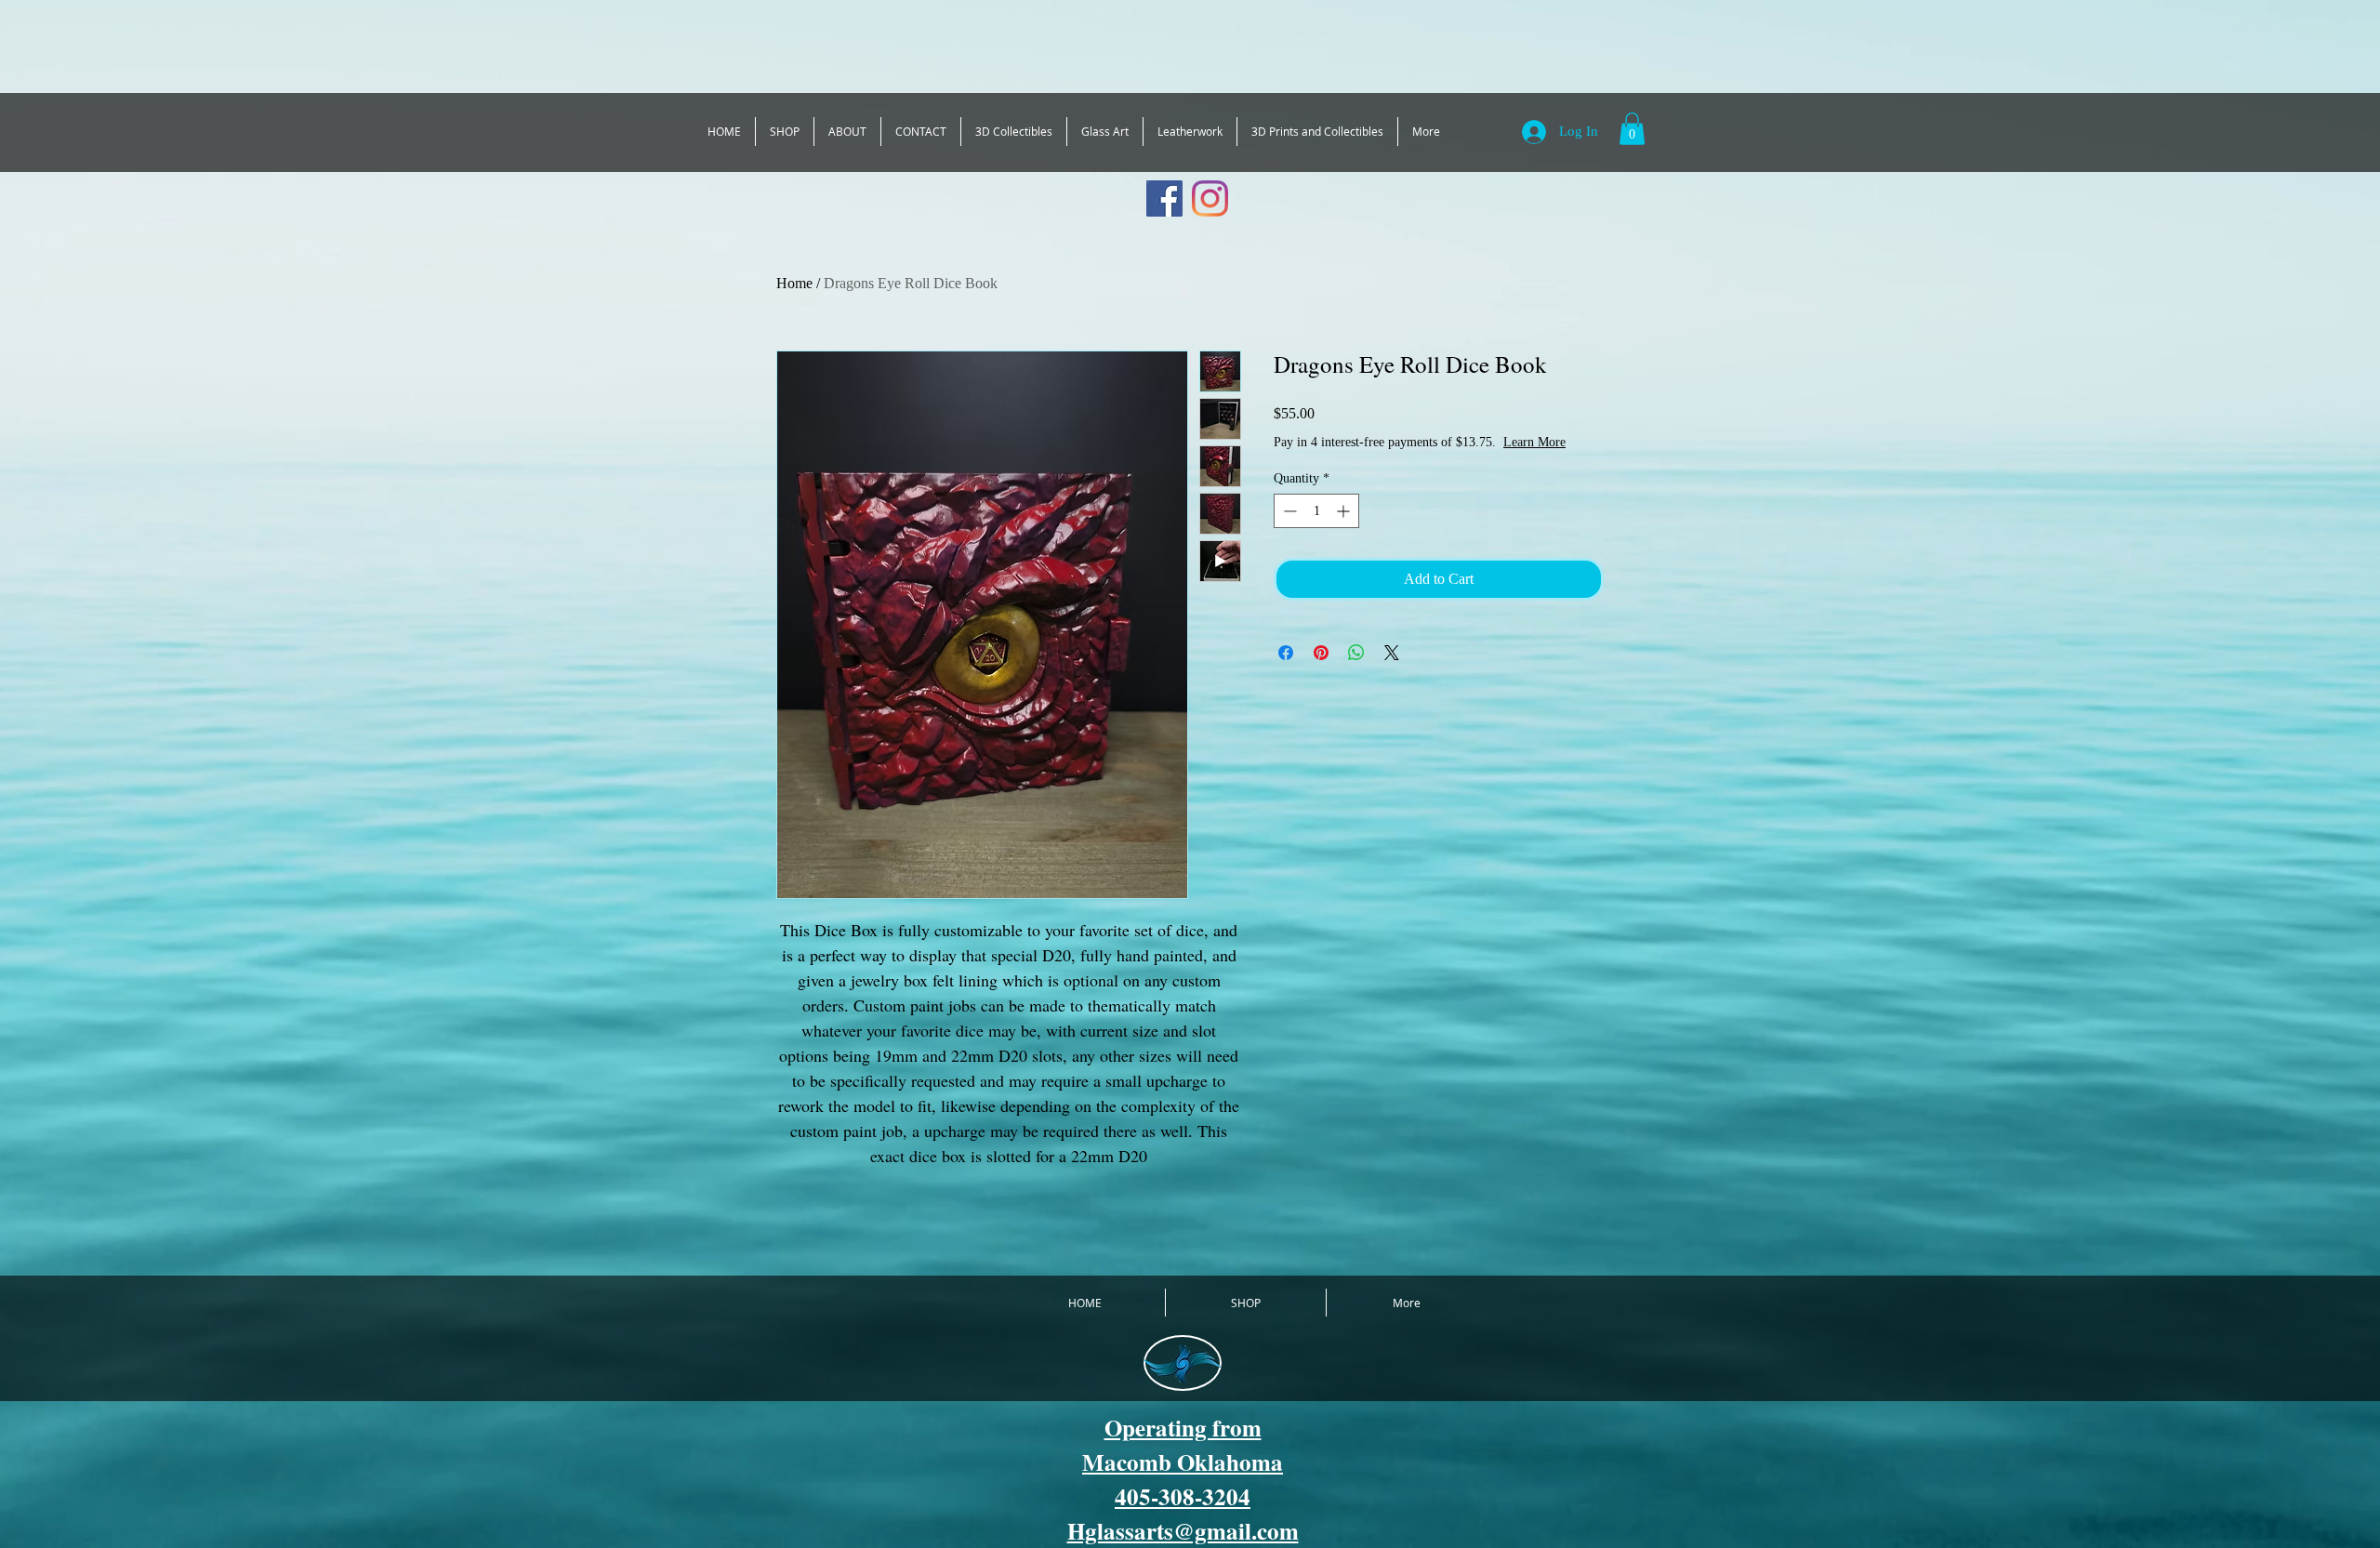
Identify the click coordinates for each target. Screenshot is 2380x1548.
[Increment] (1345, 529)
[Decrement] (1288, 529)
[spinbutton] (1316, 529)
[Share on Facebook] (1286, 671)
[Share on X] (1392, 671)
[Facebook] (1164, 198)
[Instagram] (1210, 198)
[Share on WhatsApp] (1356, 671)
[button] (1632, 129)
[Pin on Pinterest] (1321, 671)
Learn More (1418, 461)
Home (794, 283)
